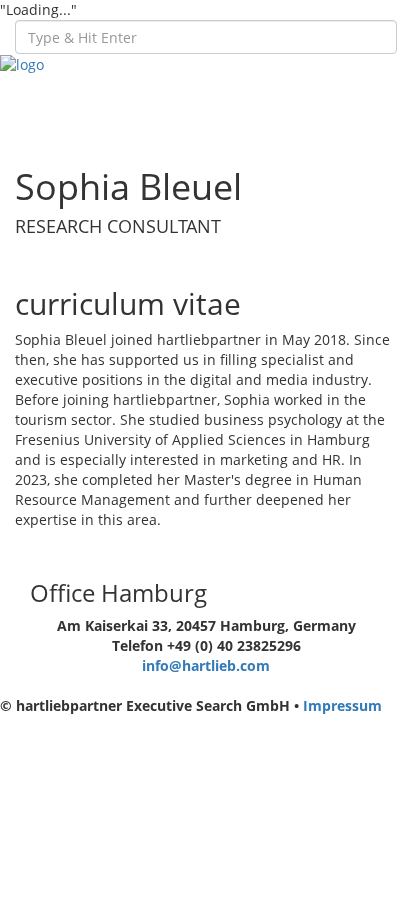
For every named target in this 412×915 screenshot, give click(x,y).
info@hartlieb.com (206, 665)
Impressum (342, 705)
